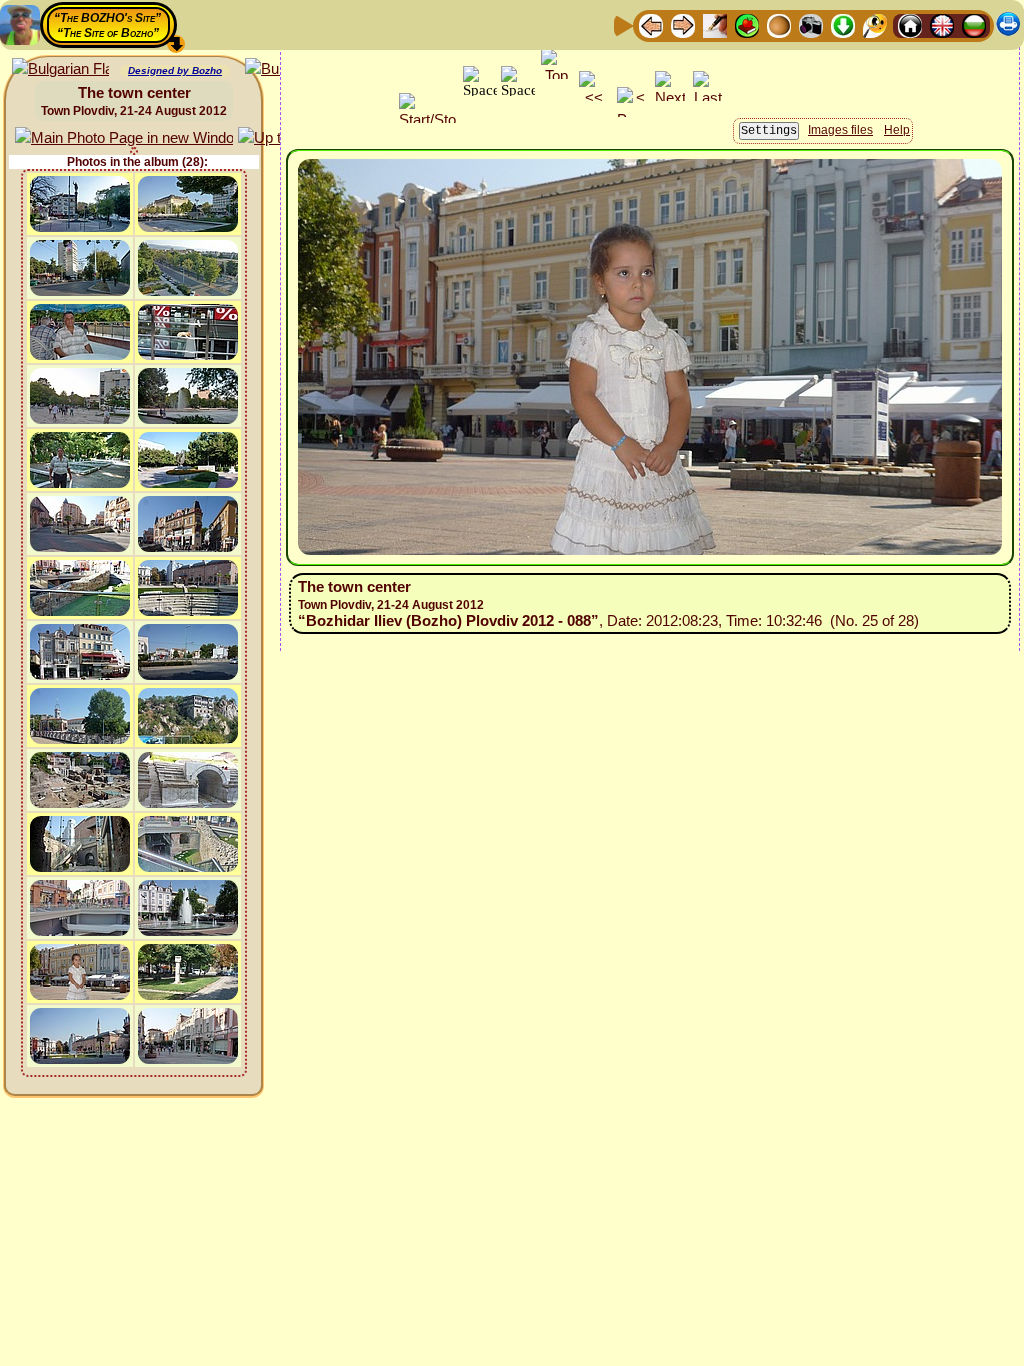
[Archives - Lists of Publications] (715, 24)
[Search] (875, 24)
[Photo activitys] (811, 24)
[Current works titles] (779, 24)
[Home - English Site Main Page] (942, 24)
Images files (840, 130)
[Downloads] (843, 24)
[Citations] (747, 24)
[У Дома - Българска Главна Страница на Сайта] (974, 24)
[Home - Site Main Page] (910, 24)
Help (897, 130)
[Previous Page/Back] (651, 24)
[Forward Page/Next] (683, 24)
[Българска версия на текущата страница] (60, 69)
